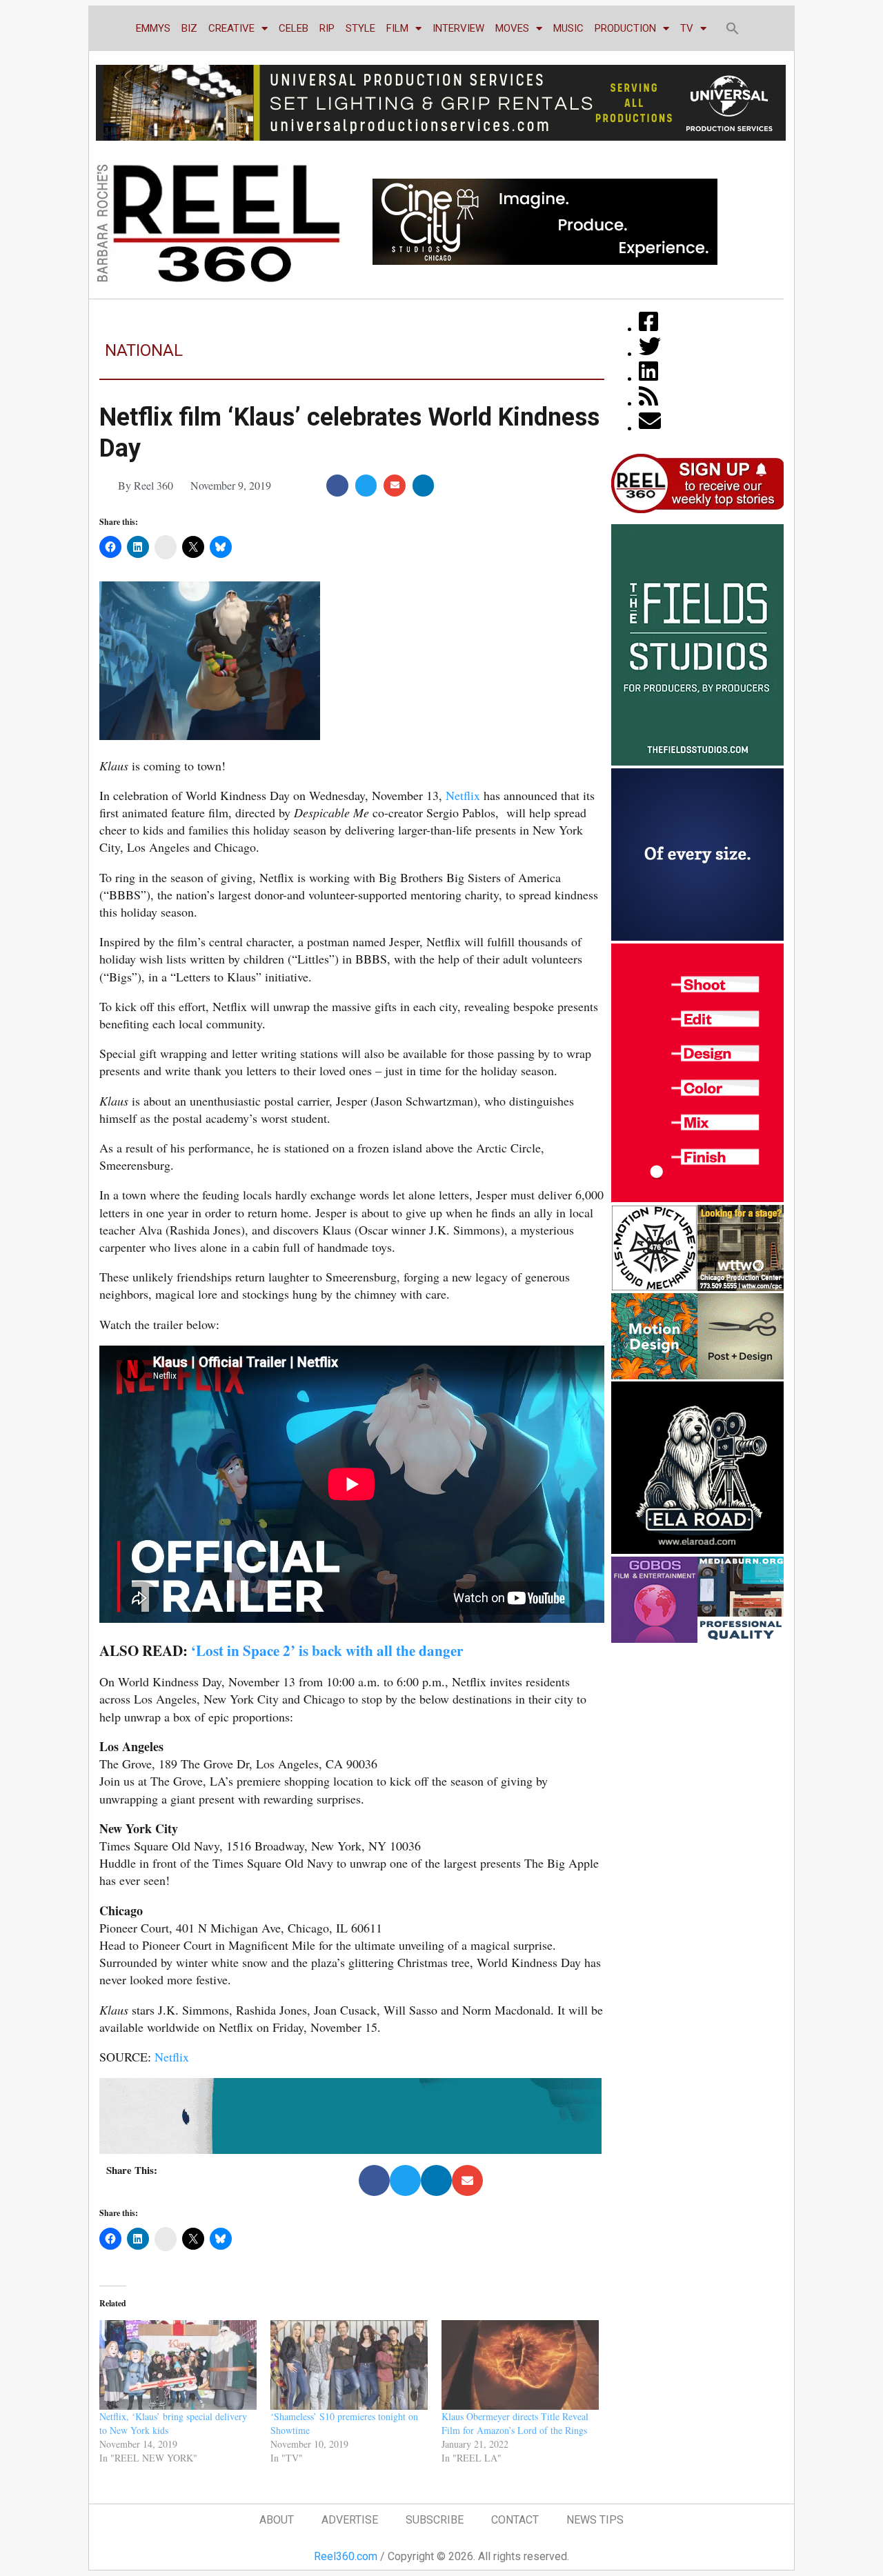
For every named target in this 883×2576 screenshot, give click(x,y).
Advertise (350, 2520)
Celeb (294, 28)
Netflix (463, 795)
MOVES (512, 28)
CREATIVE (231, 28)
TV (687, 28)
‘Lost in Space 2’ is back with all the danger (327, 1650)
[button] (733, 28)
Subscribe (435, 2520)
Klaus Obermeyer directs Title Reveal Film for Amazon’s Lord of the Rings (515, 2423)
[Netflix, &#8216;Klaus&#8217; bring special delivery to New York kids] (178, 2365)
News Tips (595, 2520)
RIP (327, 28)
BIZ (189, 28)
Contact (515, 2520)
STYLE (360, 28)
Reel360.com (346, 2556)
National (144, 350)
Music (568, 28)
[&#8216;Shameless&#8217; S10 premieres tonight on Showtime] (349, 2365)
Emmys (153, 28)
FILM (397, 28)
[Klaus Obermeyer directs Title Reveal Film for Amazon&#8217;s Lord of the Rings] (520, 2365)
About (277, 2520)
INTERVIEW (458, 28)
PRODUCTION (625, 28)
